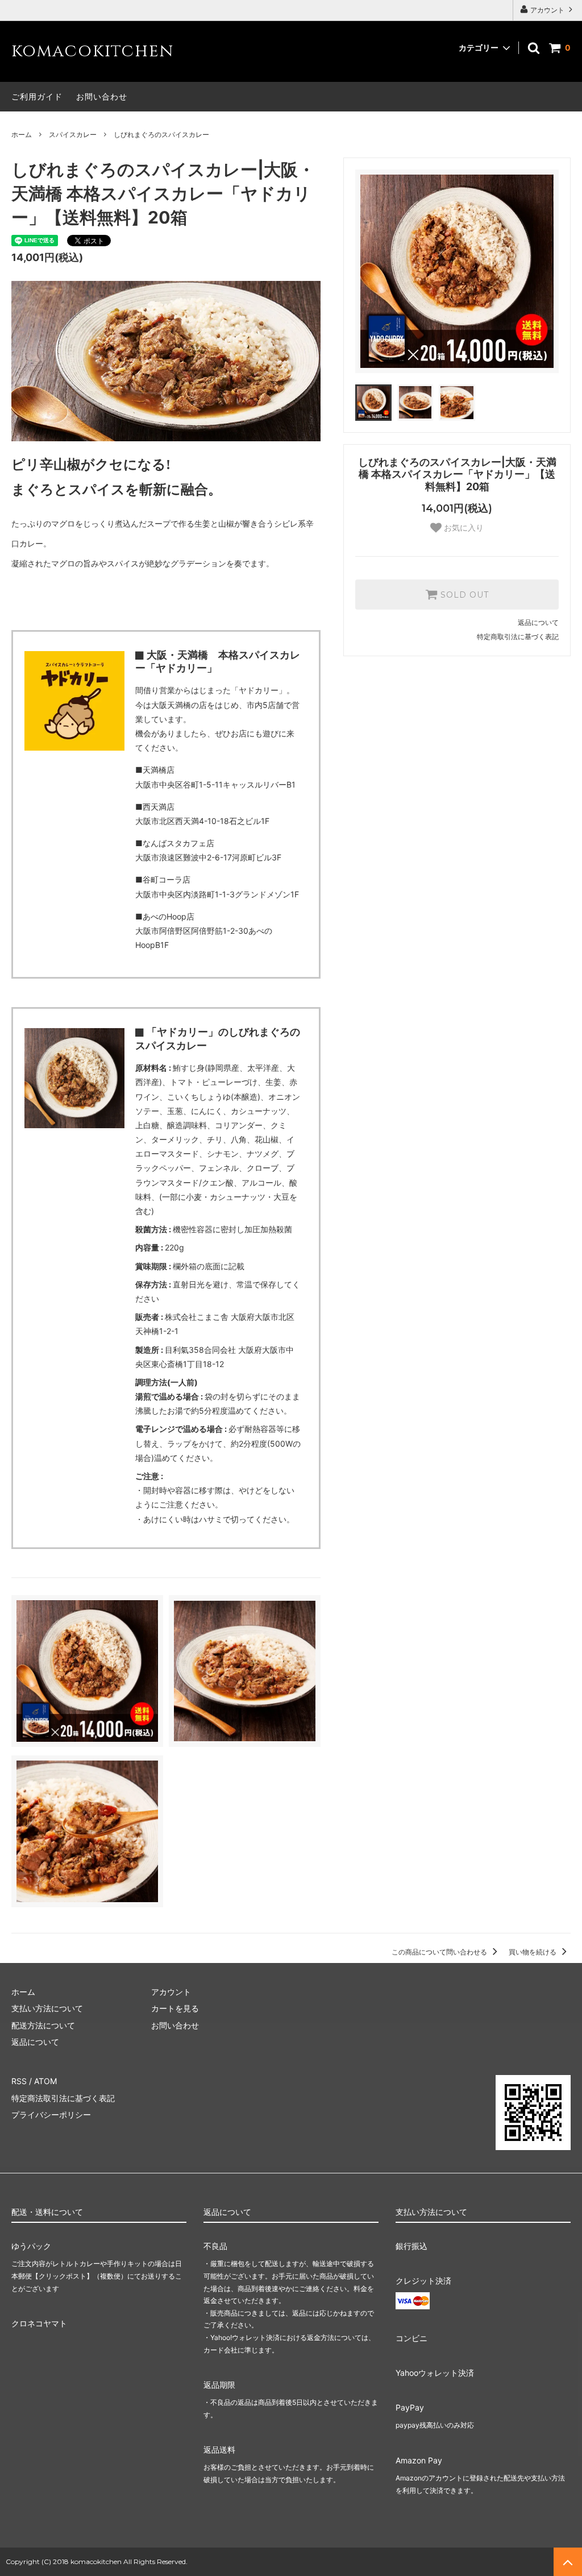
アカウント (547, 10)
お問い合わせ (102, 96)
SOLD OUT (463, 595)
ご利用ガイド (37, 96)
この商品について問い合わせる (440, 1952)
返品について (538, 622)
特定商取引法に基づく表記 (518, 637)
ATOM (45, 2081)
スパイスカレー (73, 134)
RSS (19, 2081)
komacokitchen (92, 51)
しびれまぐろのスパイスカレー (161, 134)
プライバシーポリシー (51, 2115)
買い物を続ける (533, 1952)
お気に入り (463, 528)
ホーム (22, 134)
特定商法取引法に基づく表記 (63, 2098)
